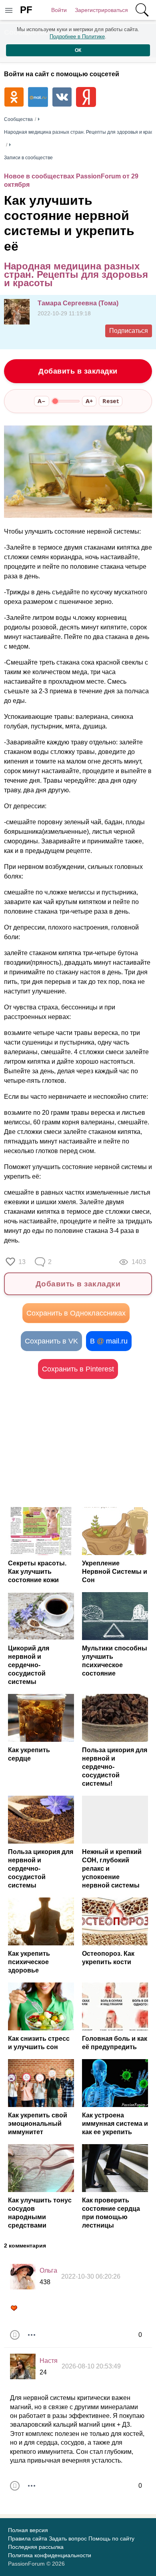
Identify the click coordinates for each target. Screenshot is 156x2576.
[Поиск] (142, 10)
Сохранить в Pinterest (78, 1369)
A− (42, 401)
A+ (89, 401)
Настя (49, 2361)
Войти (59, 10)
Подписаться (129, 331)
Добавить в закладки (78, 371)
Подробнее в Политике (77, 37)
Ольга (48, 2270)
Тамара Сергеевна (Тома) (78, 303)
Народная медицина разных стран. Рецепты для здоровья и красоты (76, 274)
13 (22, 1262)
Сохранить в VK (51, 1341)
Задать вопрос (68, 2538)
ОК (78, 50)
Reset (111, 401)
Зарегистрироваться (101, 10)
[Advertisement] (78, 1443)
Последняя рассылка (36, 2547)
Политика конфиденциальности (50, 2555)
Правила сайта (28, 2538)
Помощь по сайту (111, 2538)
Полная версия (28, 2530)
